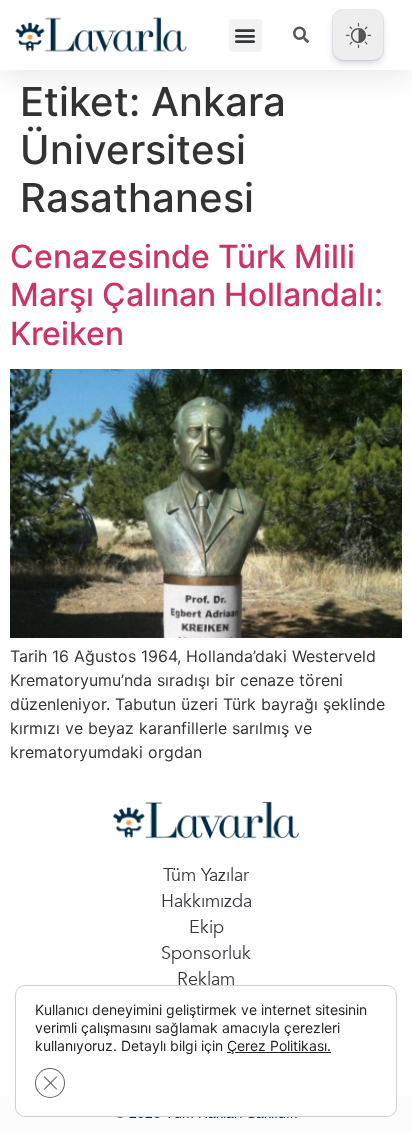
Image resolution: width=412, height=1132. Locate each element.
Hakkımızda (206, 901)
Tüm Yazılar (206, 875)
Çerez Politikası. (279, 1045)
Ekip (206, 927)
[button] (245, 35)
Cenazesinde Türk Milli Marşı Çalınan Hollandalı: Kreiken (196, 295)
